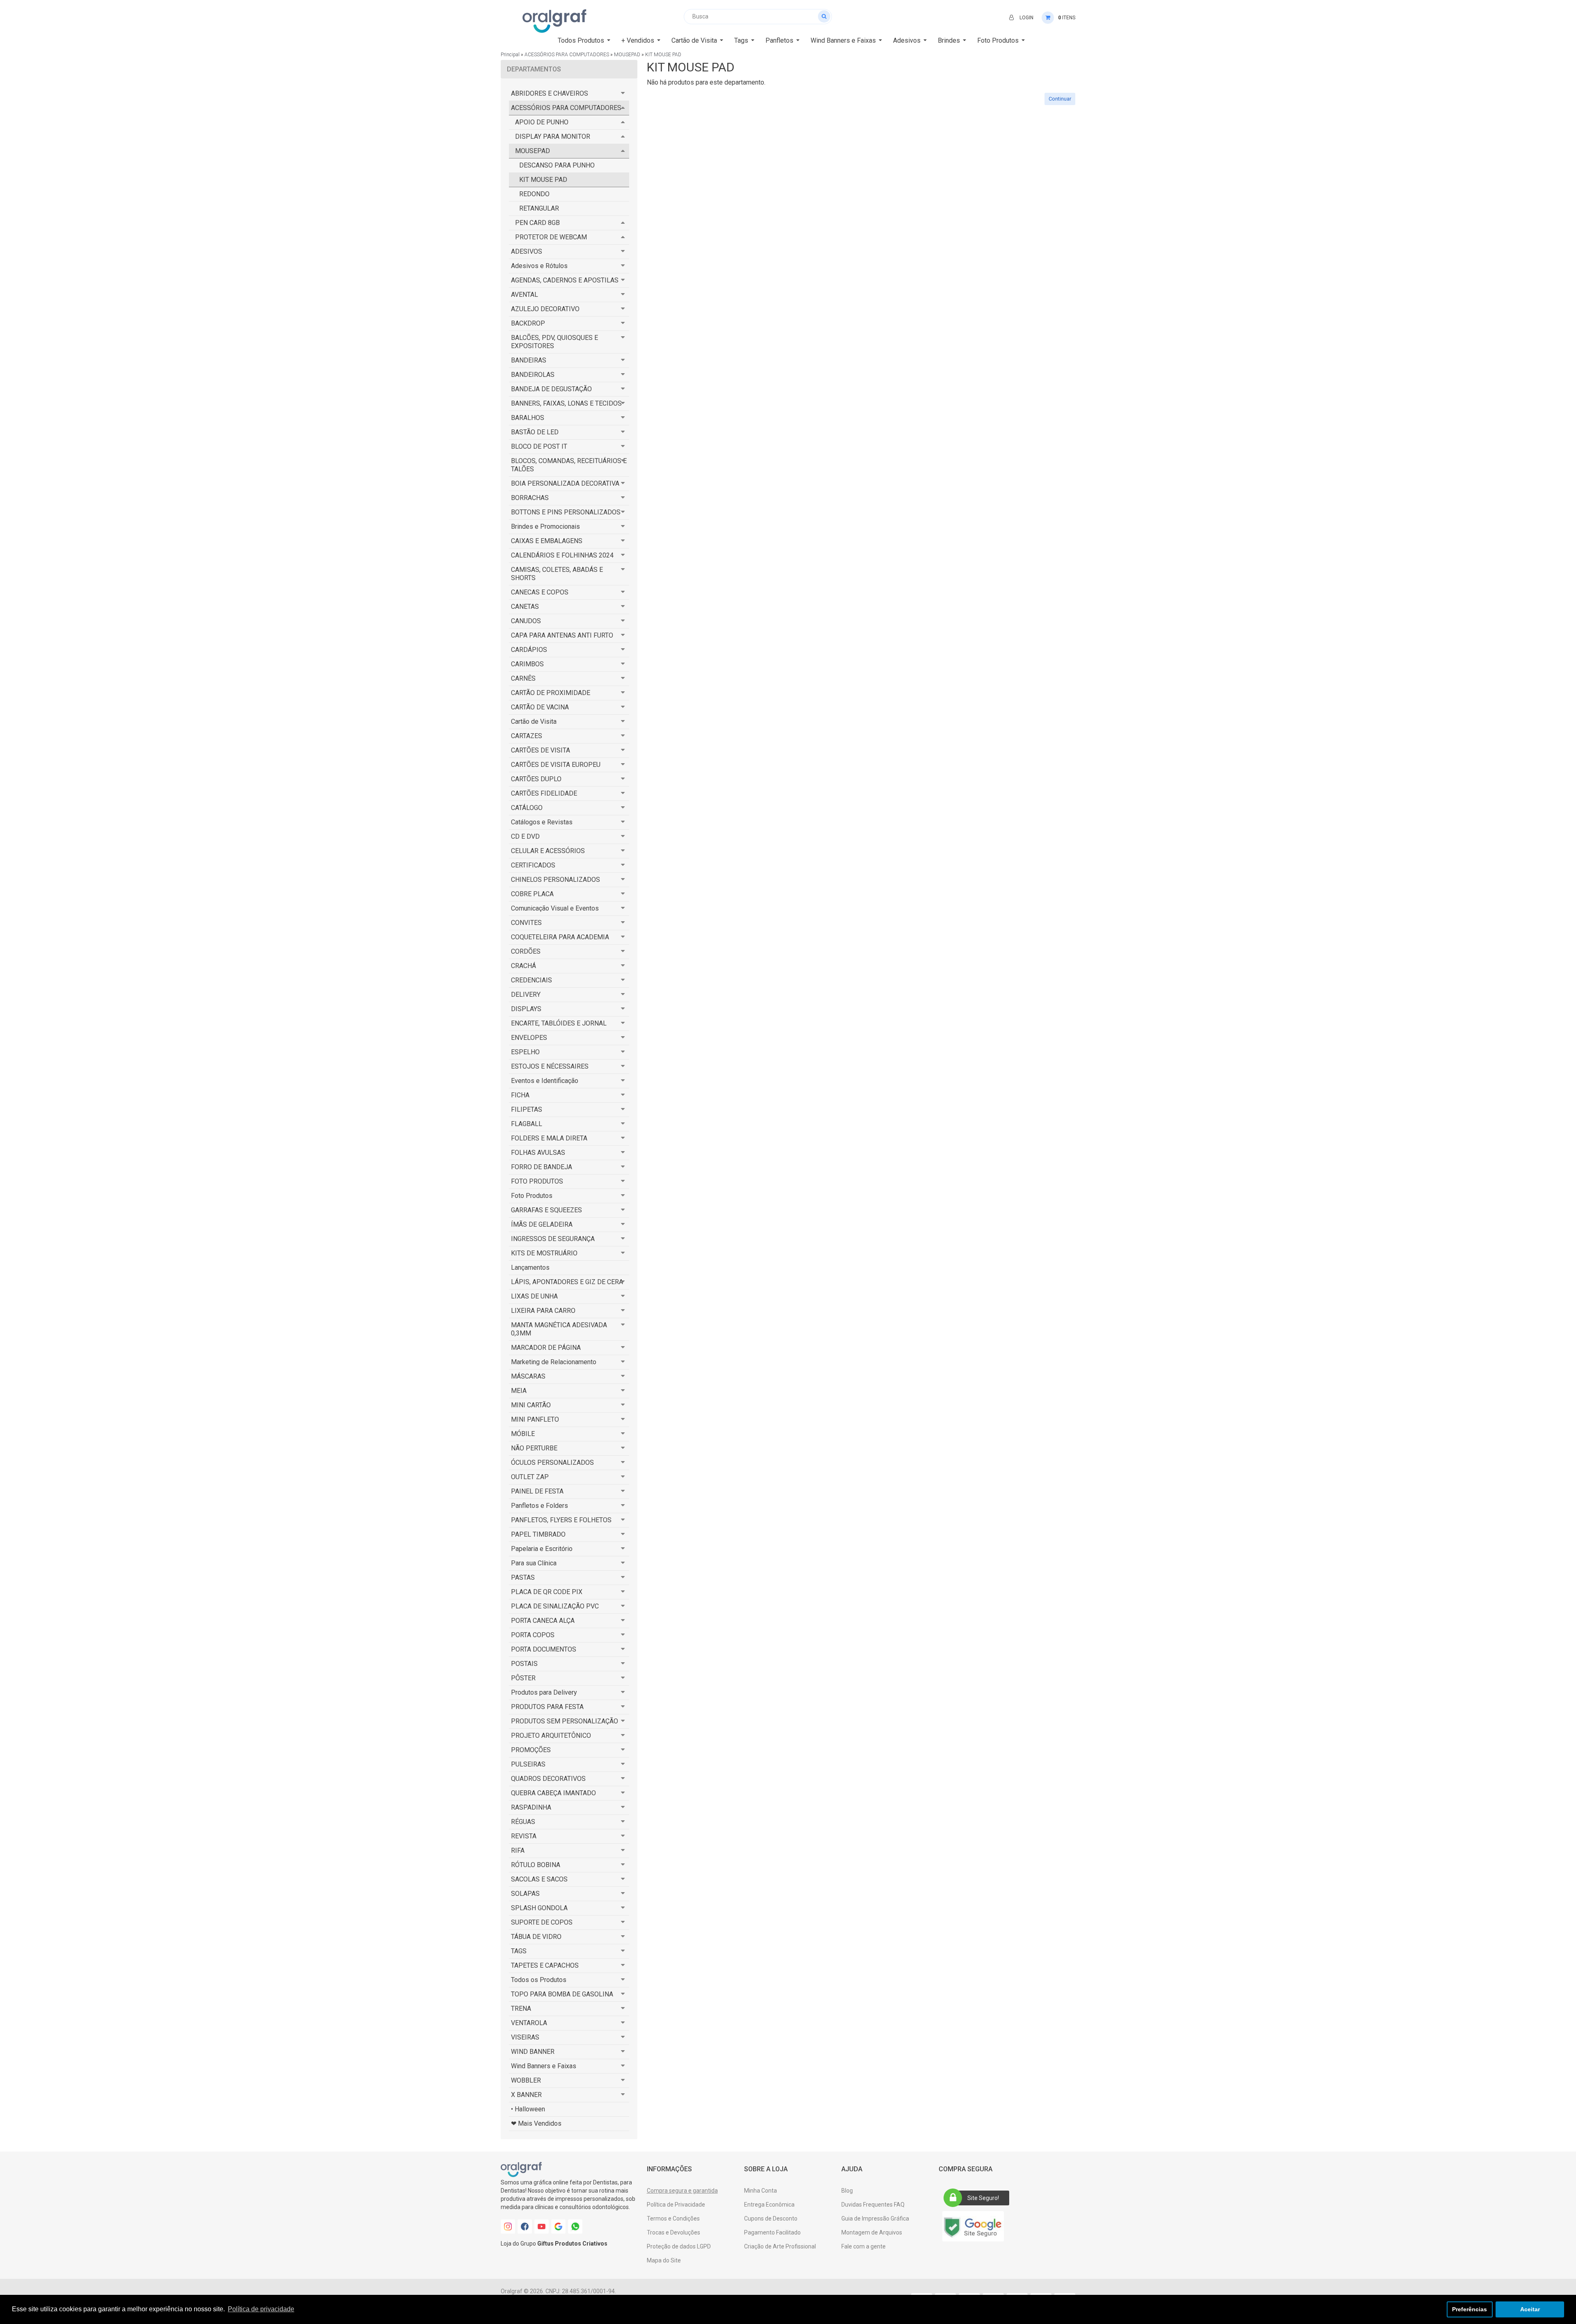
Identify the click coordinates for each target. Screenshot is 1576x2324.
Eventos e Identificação (545, 1081)
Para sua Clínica (534, 1563)
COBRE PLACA (532, 894)
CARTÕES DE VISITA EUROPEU (556, 765)
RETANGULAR (539, 208)
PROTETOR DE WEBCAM (551, 237)
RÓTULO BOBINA (536, 1865)
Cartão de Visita (534, 722)
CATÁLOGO (527, 808)
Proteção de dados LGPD (679, 2246)
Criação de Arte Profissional (780, 2246)
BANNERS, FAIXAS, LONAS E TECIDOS (566, 403)
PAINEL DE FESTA (537, 1491)
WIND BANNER (533, 2052)
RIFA (518, 1850)
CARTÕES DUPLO (536, 779)
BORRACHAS (530, 498)
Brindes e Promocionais (545, 527)
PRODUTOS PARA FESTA (547, 1707)
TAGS (519, 1951)
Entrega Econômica (769, 2205)
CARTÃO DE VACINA (540, 707)
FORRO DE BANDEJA (542, 1167)
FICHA (520, 1095)
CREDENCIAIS (531, 980)
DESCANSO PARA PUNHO (557, 165)
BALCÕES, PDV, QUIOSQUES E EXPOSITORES (554, 342)
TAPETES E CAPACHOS (545, 1965)
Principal (510, 55)
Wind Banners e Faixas (544, 2066)
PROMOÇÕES (531, 1750)
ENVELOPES (529, 1038)
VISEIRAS (525, 2037)
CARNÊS (523, 678)
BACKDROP (528, 323)
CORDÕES (526, 951)
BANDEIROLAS (533, 375)
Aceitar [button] (1530, 2309)
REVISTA (524, 1836)
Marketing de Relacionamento (554, 1362)
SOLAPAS (525, 1894)
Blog (847, 2191)
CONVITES (526, 923)
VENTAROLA (529, 2023)
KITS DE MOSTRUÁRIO (544, 1253)
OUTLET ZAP (530, 1477)
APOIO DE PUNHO (542, 122)
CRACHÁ (523, 966)
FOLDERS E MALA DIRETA (549, 1138)
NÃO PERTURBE (534, 1448)
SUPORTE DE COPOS (542, 1922)
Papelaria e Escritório (542, 1549)
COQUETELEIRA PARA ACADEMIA (560, 937)
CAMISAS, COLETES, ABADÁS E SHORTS (557, 574)
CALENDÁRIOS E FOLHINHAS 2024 (562, 555)
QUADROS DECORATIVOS (548, 1779)
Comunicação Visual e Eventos (555, 908)
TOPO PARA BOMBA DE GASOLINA (562, 1994)
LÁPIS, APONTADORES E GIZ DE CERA (567, 1282)
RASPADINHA (531, 1807)
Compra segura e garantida (682, 2191)
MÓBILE (523, 1434)
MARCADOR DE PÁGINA (546, 1348)
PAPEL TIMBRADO (538, 1534)
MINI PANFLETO (535, 1419)
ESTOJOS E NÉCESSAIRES (550, 1066)
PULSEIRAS (528, 1764)
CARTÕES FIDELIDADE (544, 793)
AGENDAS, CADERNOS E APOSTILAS (565, 280)
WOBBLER (526, 2080)
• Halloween (528, 2109)
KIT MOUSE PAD (663, 55)
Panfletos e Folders (539, 1506)
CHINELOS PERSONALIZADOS (555, 880)
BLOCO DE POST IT (539, 446)
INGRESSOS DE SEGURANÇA (553, 1239)
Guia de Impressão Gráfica (875, 2218)
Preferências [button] (1469, 2309)
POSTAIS (524, 1664)
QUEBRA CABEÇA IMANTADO (553, 1793)
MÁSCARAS (528, 1376)
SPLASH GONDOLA (539, 1908)
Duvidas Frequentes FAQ (873, 2205)
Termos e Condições (673, 2218)
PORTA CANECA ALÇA (543, 1621)
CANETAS (525, 607)
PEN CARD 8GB (537, 223)
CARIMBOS (527, 664)
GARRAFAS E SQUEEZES (546, 1210)
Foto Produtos (532, 1196)
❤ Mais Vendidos (536, 2123)
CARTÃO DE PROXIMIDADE (551, 693)
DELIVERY (526, 995)
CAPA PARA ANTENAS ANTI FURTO (562, 635)
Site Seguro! (983, 2198)
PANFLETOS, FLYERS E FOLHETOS (561, 1520)
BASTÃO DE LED (535, 432)
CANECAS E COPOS (540, 592)
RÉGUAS (523, 1822)
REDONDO (534, 194)
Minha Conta (761, 2191)
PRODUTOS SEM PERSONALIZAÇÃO (565, 1721)
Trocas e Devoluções (673, 2232)
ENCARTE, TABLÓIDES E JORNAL (559, 1023)
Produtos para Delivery (544, 1692)
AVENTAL (525, 295)
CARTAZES (527, 736)
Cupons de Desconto (771, 2218)
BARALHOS (528, 418)
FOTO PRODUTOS (537, 1181)
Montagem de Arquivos (872, 2232)
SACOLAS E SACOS (539, 1879)
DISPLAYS (526, 1009)
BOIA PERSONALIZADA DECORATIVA (565, 483)
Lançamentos (530, 1268)
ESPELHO (525, 1052)
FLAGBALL (527, 1124)
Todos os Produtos (539, 1980)
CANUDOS (526, 621)
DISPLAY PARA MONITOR (553, 137)
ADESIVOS (527, 251)
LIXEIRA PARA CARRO (543, 1311)
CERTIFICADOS (533, 865)
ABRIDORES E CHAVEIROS (550, 93)
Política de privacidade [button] (261, 2309)
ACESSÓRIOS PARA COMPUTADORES (567, 55)
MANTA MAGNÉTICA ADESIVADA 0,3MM (559, 1329)
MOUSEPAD (627, 55)
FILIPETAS (527, 1109)
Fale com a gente (864, 2246)
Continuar (1060, 99)
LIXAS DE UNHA (534, 1296)
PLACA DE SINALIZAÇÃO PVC (555, 1606)
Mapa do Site (664, 2260)
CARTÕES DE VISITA (541, 750)
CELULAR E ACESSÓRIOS (548, 851)
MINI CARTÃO (531, 1405)
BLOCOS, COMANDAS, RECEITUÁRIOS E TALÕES (569, 465)
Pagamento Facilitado (772, 2232)
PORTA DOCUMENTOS (544, 1649)
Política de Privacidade (676, 2205)
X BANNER (526, 2095)
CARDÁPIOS (529, 650)
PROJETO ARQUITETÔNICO (551, 1736)
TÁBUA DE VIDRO (536, 1937)
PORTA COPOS (533, 1635)
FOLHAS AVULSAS (538, 1153)
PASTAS (523, 1577)
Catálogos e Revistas (542, 822)
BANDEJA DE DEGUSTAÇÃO (551, 389)
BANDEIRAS (529, 360)
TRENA (521, 2009)
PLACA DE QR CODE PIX (547, 1592)
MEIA (519, 1391)
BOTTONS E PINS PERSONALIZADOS (566, 512)
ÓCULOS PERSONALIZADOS (552, 1463)
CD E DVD (525, 836)
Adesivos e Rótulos (539, 266)
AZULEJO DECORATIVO (545, 309)
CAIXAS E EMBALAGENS (547, 541)
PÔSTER (523, 1678)
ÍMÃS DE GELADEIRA (542, 1224)
